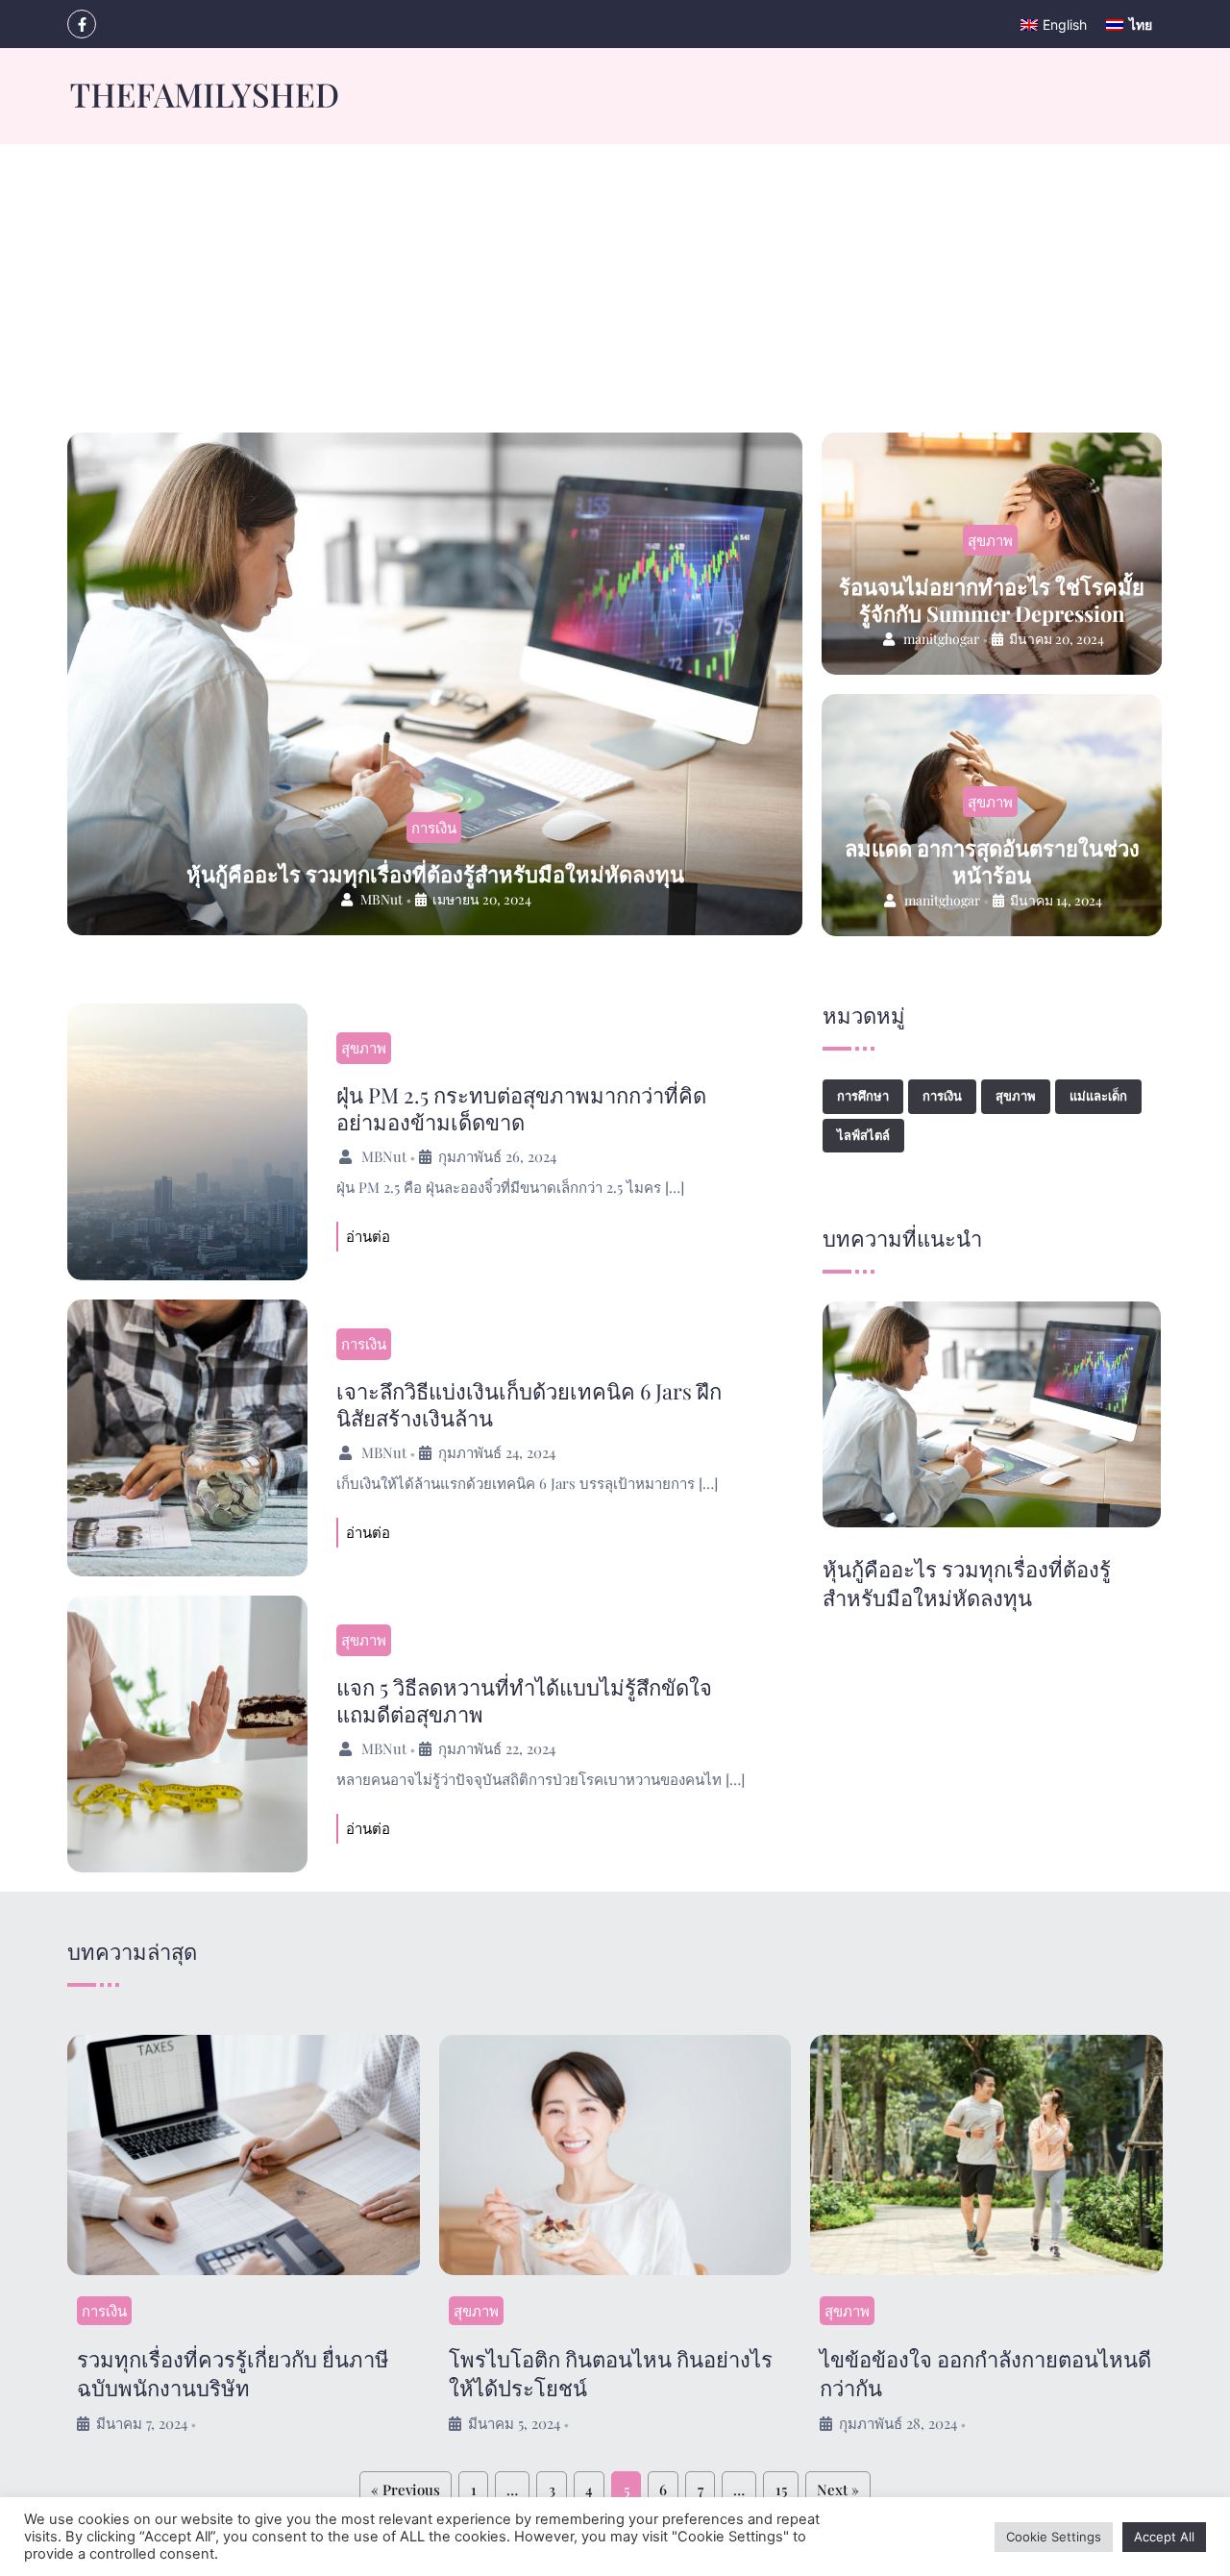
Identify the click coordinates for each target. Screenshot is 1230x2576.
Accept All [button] (1164, 2537)
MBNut (381, 899)
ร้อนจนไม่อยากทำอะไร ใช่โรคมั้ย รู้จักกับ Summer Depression (992, 600)
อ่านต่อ (368, 1236)
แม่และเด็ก (1098, 1096)
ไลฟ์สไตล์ (863, 1135)
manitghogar (941, 639)
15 (781, 2489)
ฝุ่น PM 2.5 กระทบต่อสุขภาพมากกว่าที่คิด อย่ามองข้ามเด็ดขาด (521, 1108)
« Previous (406, 2489)
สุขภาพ (990, 540)
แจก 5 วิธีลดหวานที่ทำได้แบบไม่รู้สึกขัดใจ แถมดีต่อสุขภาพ (524, 1700)
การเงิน (434, 828)
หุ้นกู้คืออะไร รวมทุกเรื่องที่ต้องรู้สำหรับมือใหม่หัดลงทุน (435, 874)
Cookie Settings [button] (1054, 2537)
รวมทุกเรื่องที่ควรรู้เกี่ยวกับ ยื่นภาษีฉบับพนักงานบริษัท (233, 2373)
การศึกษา (863, 1096)
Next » (838, 2489)
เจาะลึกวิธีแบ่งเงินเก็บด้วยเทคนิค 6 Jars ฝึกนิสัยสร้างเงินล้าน (529, 1404)
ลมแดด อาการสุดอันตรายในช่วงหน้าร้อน (992, 861)
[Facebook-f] (82, 24)
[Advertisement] (615, 288)
